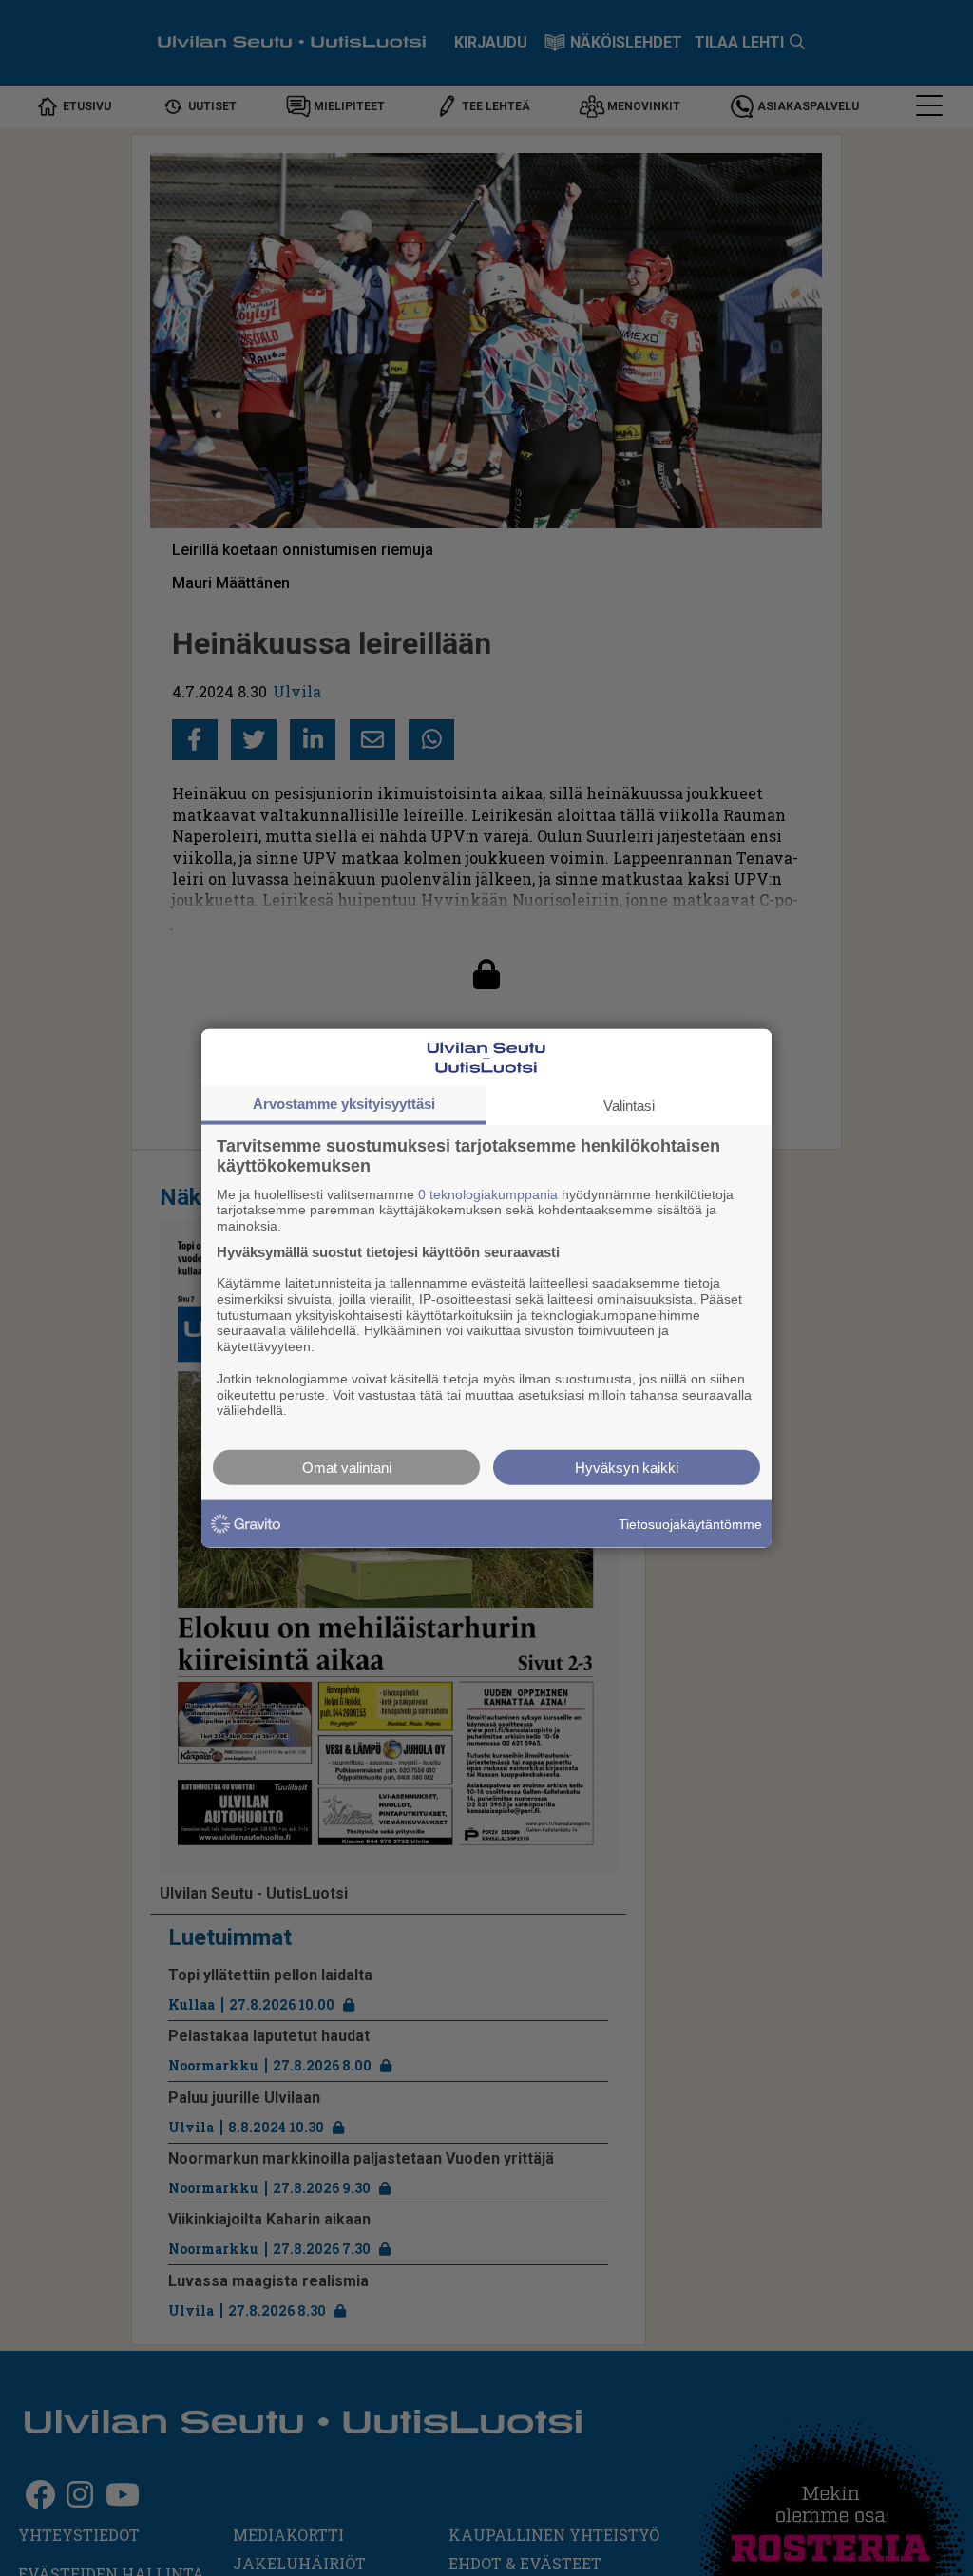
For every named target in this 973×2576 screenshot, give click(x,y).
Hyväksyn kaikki (627, 1468)
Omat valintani (347, 1468)
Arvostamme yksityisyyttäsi (344, 1103)
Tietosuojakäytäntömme (690, 1523)
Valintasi (629, 1105)
